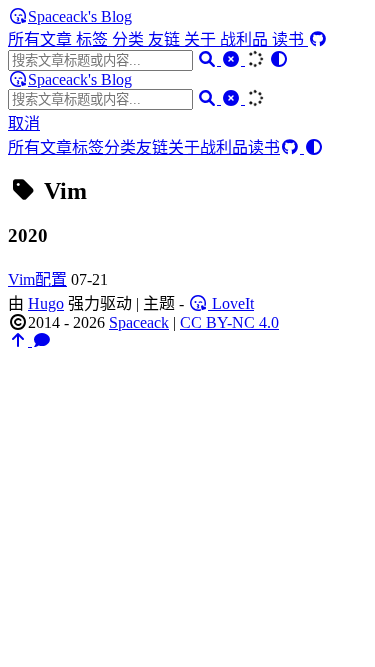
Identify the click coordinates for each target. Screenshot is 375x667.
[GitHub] (318, 39)
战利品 (246, 39)
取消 (24, 123)
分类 (130, 39)
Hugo (46, 303)
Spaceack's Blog (80, 16)
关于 (202, 39)
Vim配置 (37, 279)
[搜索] (209, 59)
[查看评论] (42, 340)
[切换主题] (279, 59)
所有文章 (42, 39)
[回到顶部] (20, 340)
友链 (166, 39)
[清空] (233, 59)
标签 (94, 39)
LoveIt (231, 303)
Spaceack (139, 322)
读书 (290, 39)
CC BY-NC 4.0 (229, 322)
